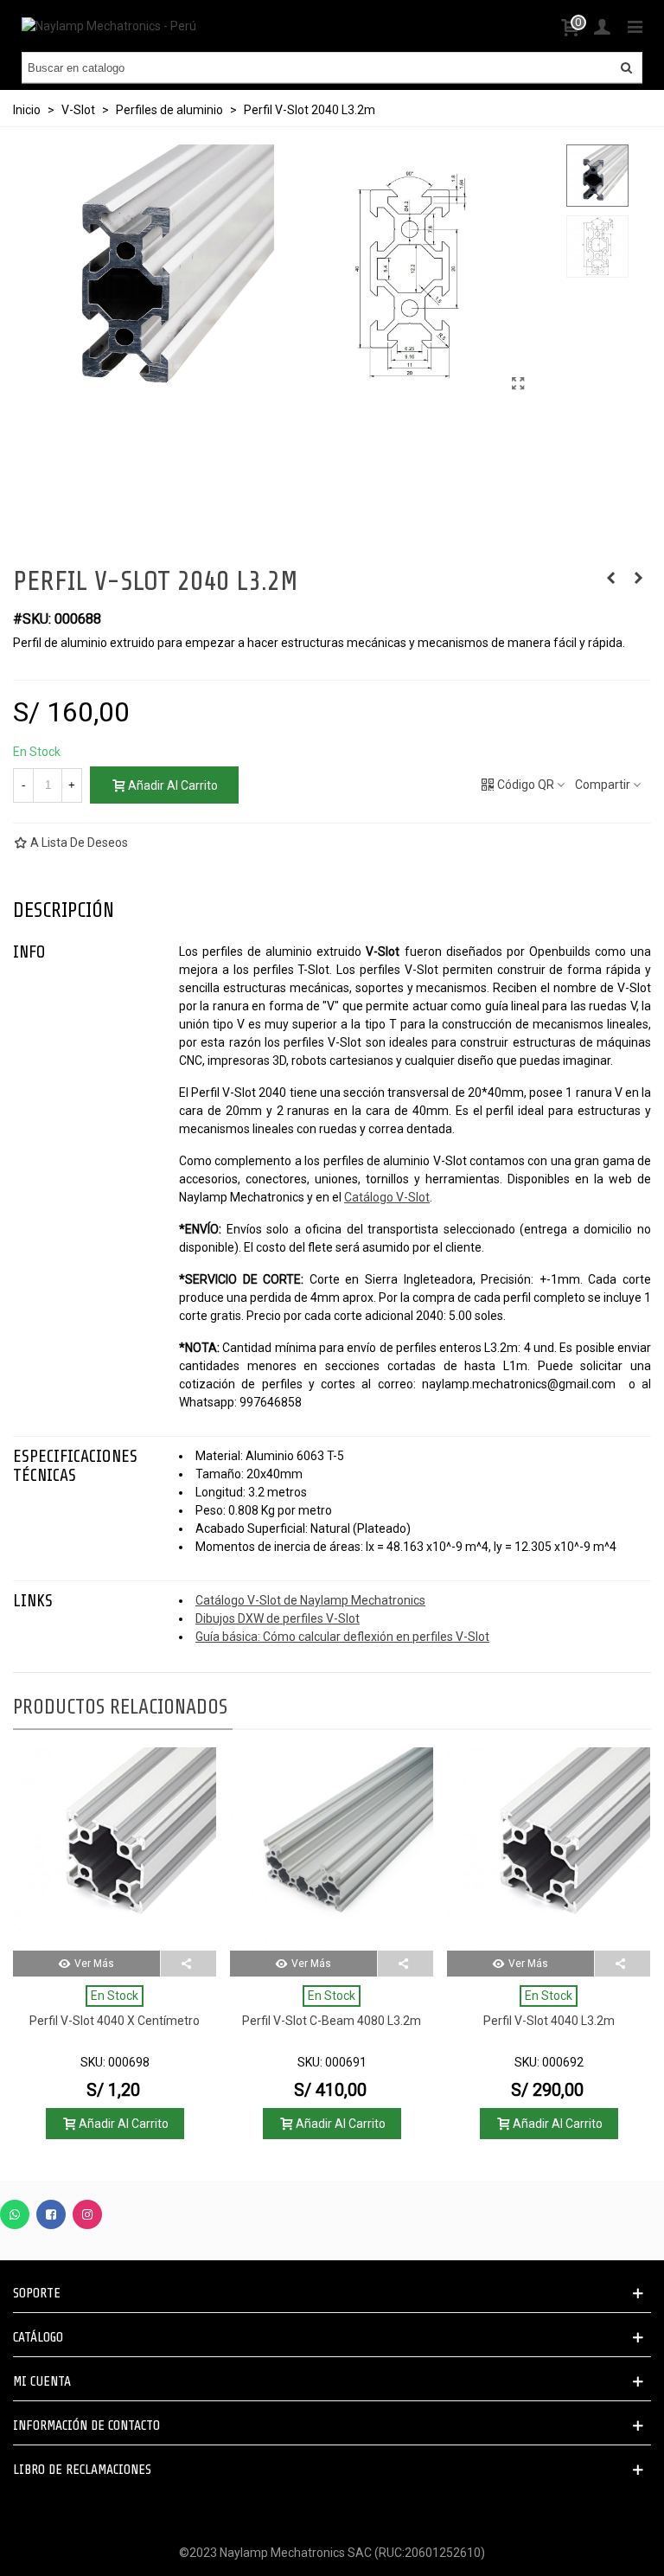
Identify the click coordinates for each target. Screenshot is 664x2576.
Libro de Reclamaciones (82, 2470)
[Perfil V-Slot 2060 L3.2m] (638, 578)
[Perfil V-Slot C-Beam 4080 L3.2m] (332, 1849)
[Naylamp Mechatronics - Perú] (109, 26)
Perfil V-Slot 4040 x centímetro (115, 2021)
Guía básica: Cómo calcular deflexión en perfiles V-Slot (342, 1637)
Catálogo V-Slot (387, 1197)
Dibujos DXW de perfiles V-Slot (278, 1618)
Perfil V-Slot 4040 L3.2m (549, 2021)
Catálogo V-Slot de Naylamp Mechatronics (310, 1600)
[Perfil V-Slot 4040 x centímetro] (115, 1849)
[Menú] (635, 26)
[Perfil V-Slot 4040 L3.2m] (549, 1849)
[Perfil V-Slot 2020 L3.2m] (610, 578)
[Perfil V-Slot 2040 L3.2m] (519, 384)
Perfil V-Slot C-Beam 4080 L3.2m (332, 2021)
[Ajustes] (602, 26)
